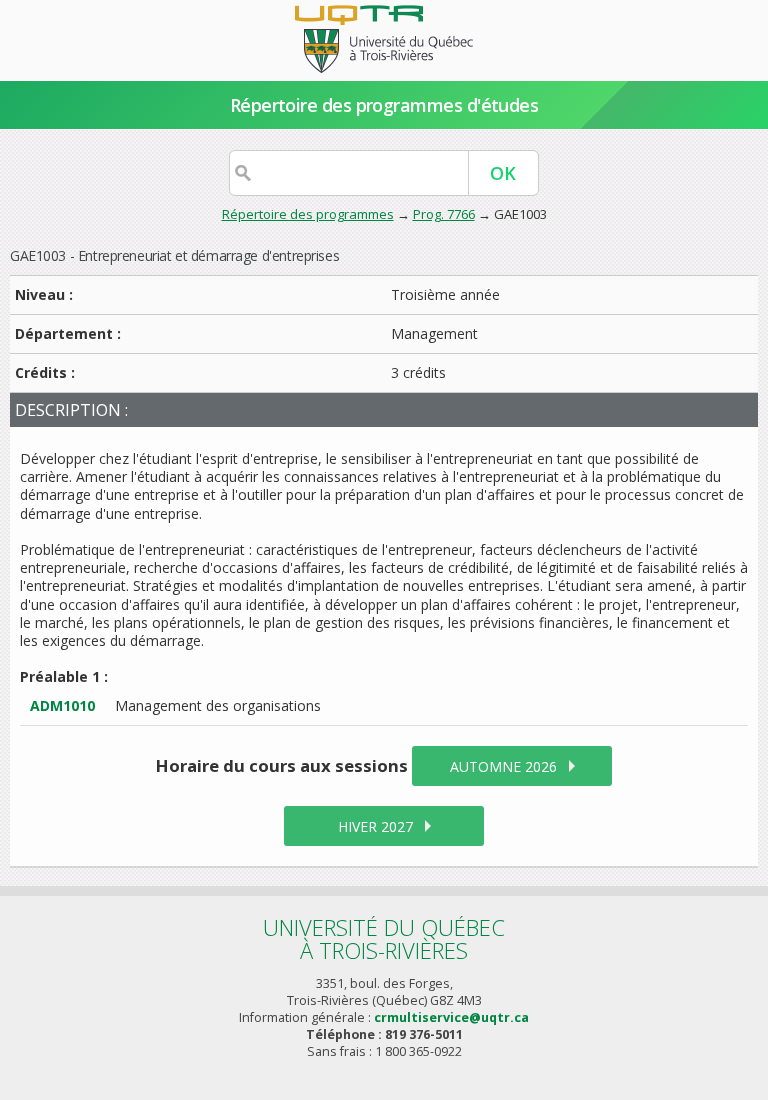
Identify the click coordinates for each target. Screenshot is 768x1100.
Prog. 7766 (444, 214)
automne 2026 (503, 766)
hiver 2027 (375, 826)
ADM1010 (62, 705)
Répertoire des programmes (308, 214)
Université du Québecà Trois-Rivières (384, 938)
